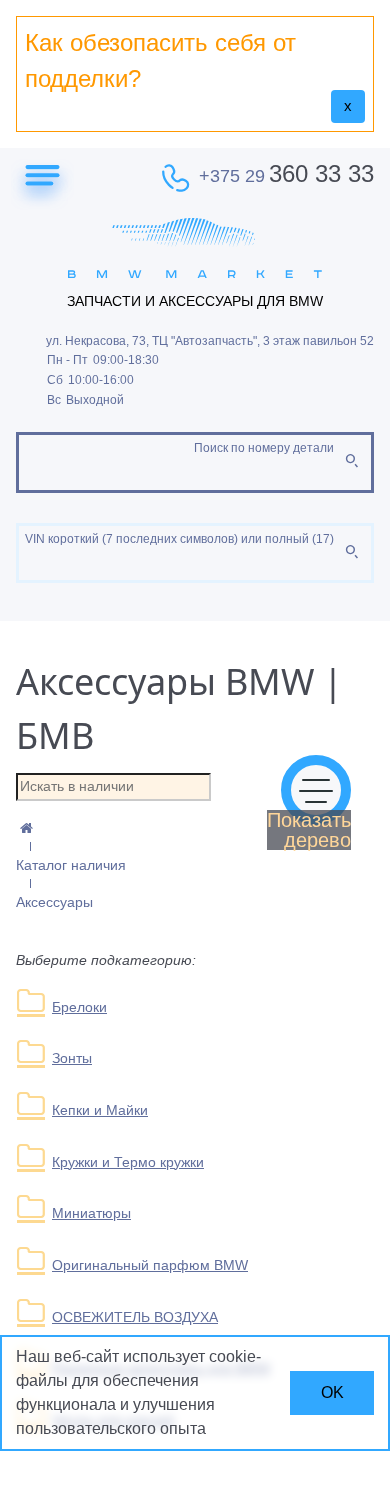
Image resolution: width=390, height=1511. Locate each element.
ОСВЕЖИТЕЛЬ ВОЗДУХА (135, 1317)
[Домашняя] (195, 828)
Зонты (72, 1058)
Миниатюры (91, 1213)
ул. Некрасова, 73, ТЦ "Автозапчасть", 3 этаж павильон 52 (210, 341)
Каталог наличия (71, 865)
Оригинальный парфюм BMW (150, 1265)
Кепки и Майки (100, 1110)
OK (332, 1392)
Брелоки (79, 1007)
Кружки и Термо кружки (128, 1162)
